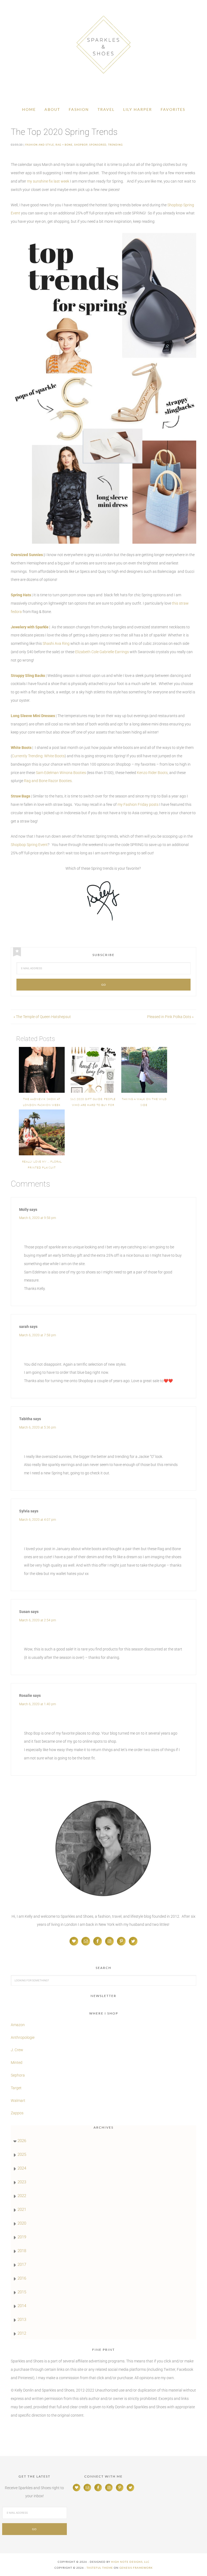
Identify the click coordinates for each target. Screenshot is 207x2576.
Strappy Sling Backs (28, 676)
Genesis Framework (136, 2568)
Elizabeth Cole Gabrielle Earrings (102, 652)
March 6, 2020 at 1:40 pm (38, 1704)
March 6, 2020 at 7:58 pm (38, 1335)
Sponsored (98, 145)
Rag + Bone (64, 145)
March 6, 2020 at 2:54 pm (38, 1620)
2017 (22, 2265)
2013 (22, 2320)
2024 (22, 2168)
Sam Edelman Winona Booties (61, 773)
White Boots (21, 748)
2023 (22, 2182)
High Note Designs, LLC (130, 2562)
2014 (22, 2306)
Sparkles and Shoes (103, 44)
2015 (22, 2292)
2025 (22, 2154)
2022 (22, 2196)
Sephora (18, 2075)
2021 (22, 2210)
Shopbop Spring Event (29, 845)
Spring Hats (21, 595)
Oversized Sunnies (27, 555)
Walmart (18, 2101)
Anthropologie (23, 2037)
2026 (22, 2141)
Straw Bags (20, 796)
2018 (22, 2251)
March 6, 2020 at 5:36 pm (38, 1427)
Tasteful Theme (100, 2568)
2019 (22, 2237)
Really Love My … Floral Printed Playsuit (42, 1165)
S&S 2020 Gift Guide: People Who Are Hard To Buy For (93, 1102)
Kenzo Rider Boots (152, 773)
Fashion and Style (40, 145)
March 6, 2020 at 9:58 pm (38, 1218)
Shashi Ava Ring (56, 643)
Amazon (18, 2025)
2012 (22, 2333)
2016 (22, 2278)
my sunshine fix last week (48, 181)
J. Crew (17, 2050)
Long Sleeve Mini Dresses (33, 716)
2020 (22, 2223)
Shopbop (81, 145)
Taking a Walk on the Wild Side (144, 1102)
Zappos (17, 2113)
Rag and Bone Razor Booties (48, 781)
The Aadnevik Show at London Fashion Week (42, 1102)
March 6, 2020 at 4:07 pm (38, 1520)
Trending (115, 145)
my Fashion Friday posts (138, 804)
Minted (17, 2063)
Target (16, 2088)
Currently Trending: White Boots (38, 756)
